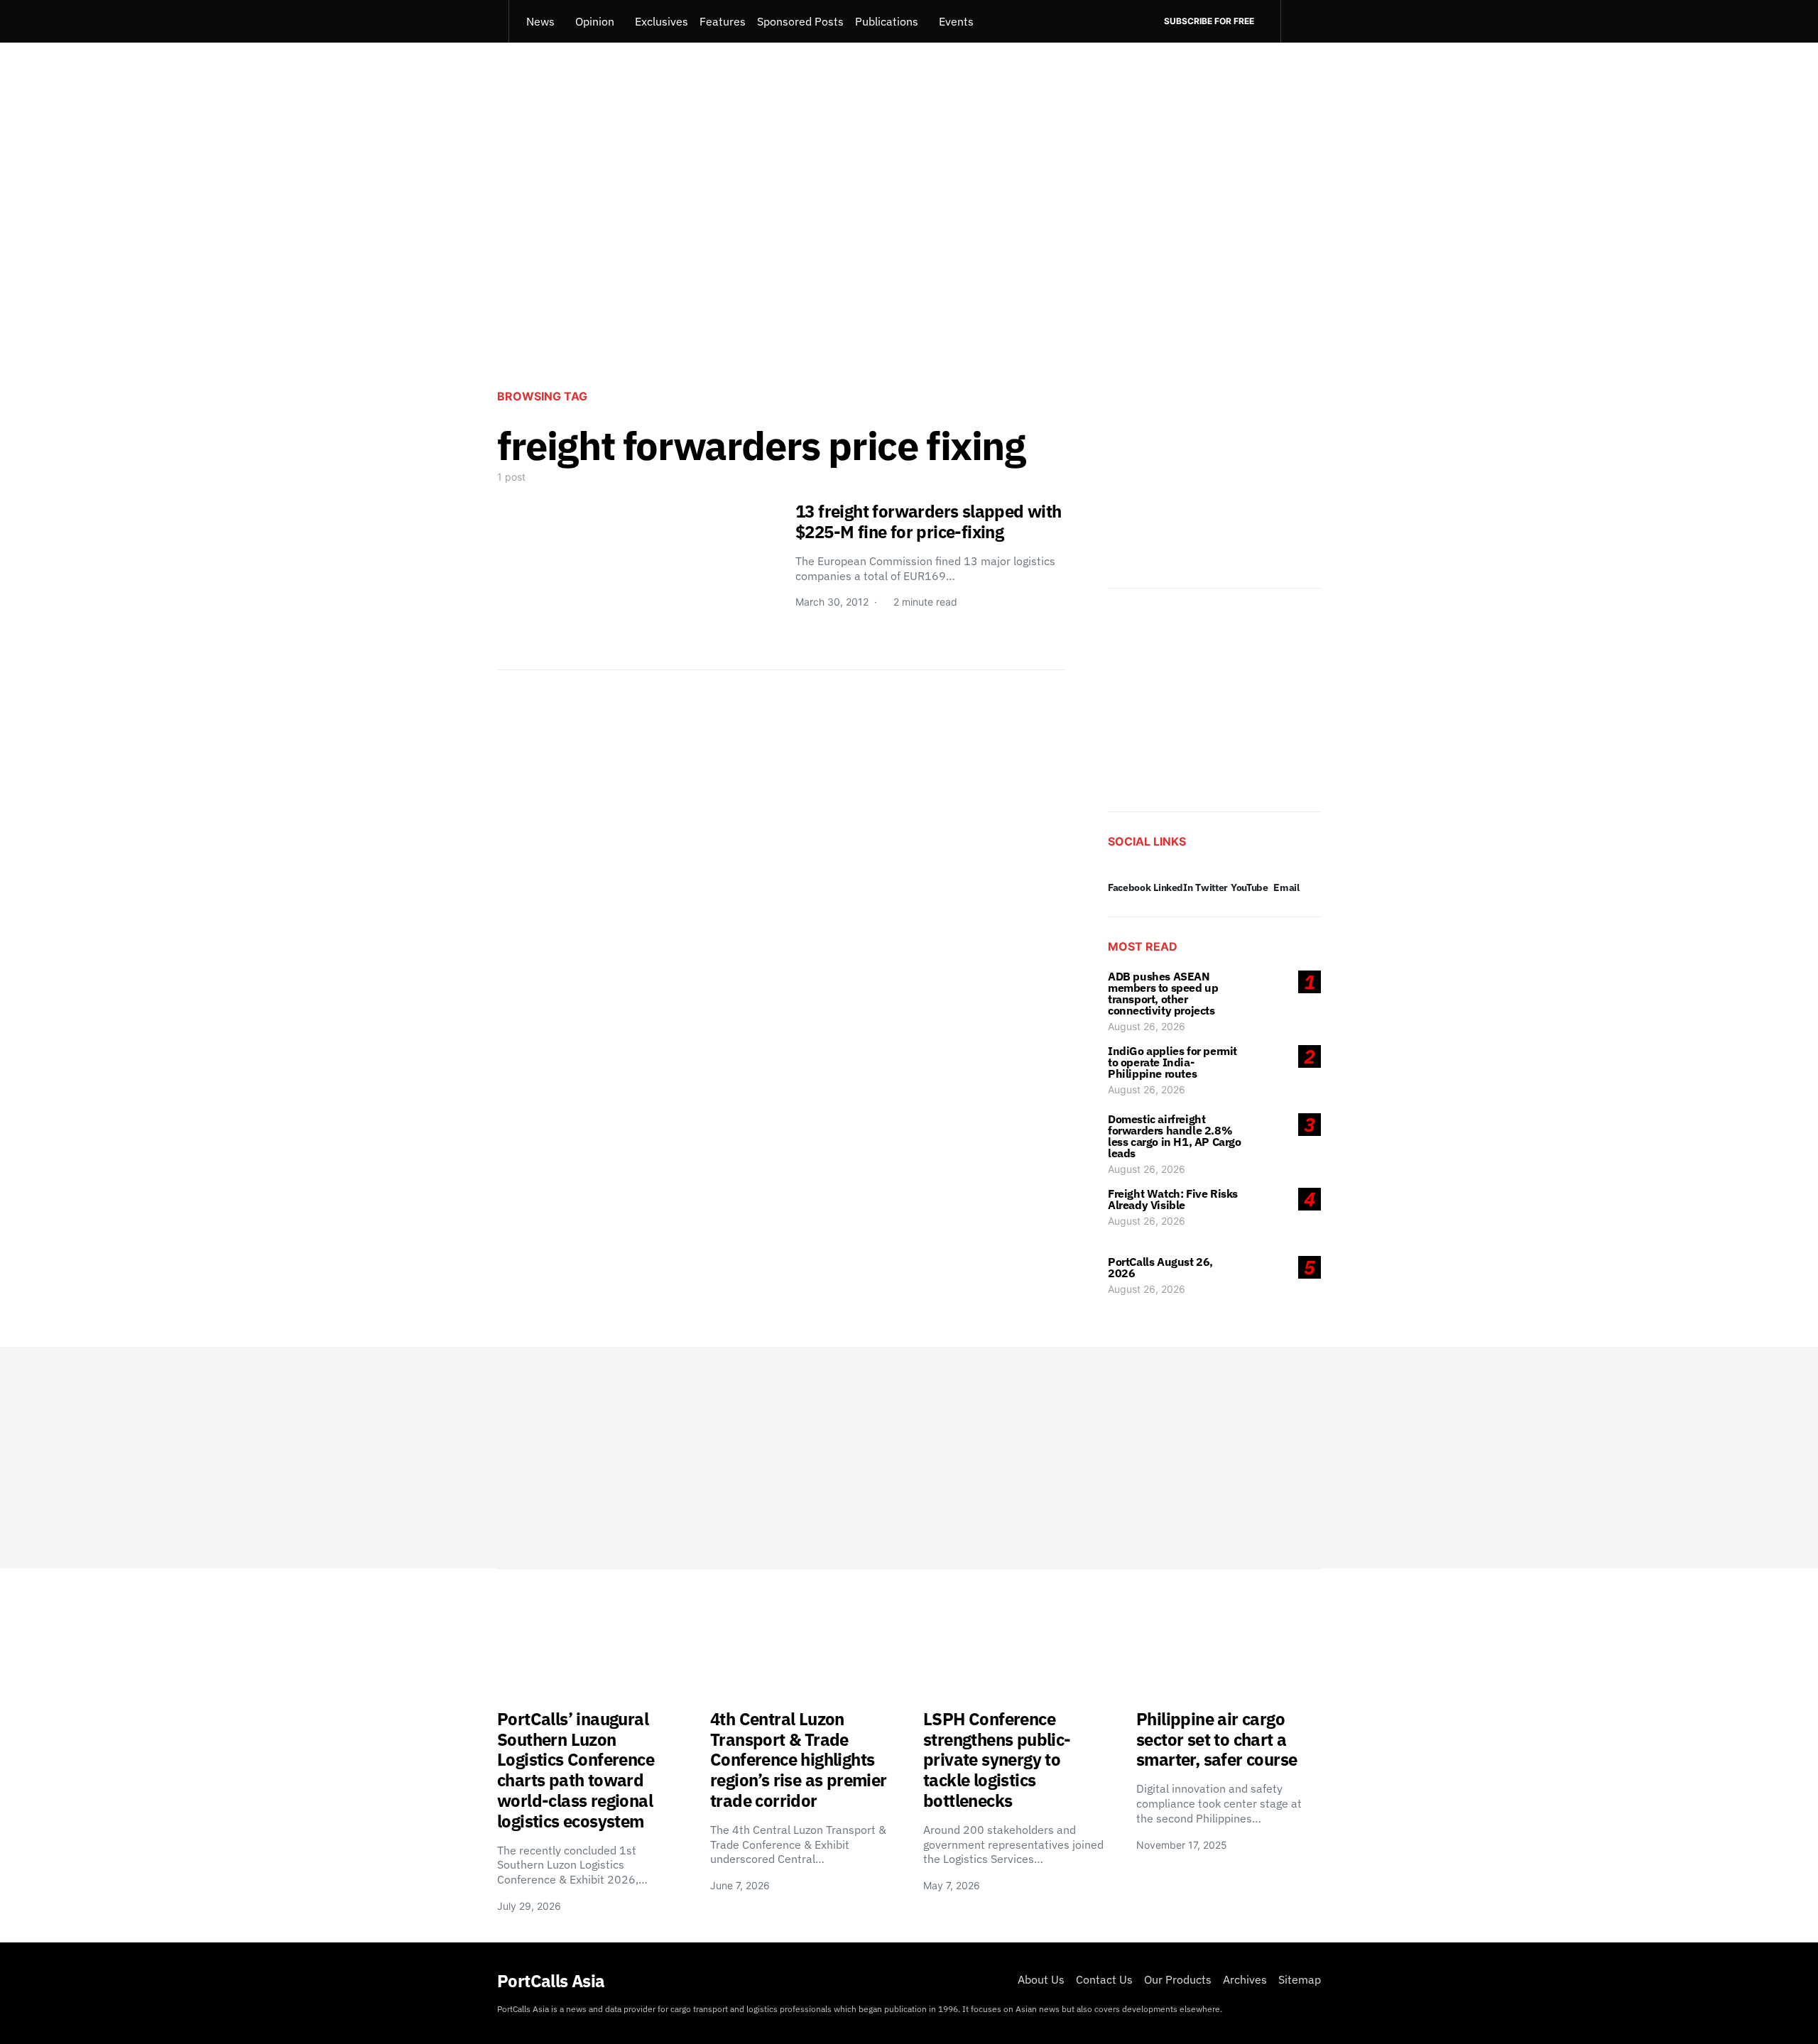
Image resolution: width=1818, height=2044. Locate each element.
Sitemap (1300, 1979)
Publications (887, 21)
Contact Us (1104, 1979)
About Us (1041, 1979)
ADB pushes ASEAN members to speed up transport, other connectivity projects (1163, 993)
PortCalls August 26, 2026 (1160, 1267)
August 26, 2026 (1147, 1026)
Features (723, 21)
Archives (1245, 1979)
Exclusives (662, 21)
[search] (1301, 21)
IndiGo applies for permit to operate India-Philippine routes (1172, 1062)
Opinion (595, 21)
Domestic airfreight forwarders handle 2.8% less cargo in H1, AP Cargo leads (1175, 1136)
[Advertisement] (909, 260)
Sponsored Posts (800, 21)
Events (956, 21)
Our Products (1178, 1979)
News (540, 21)
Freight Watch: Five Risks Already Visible (1173, 1199)
